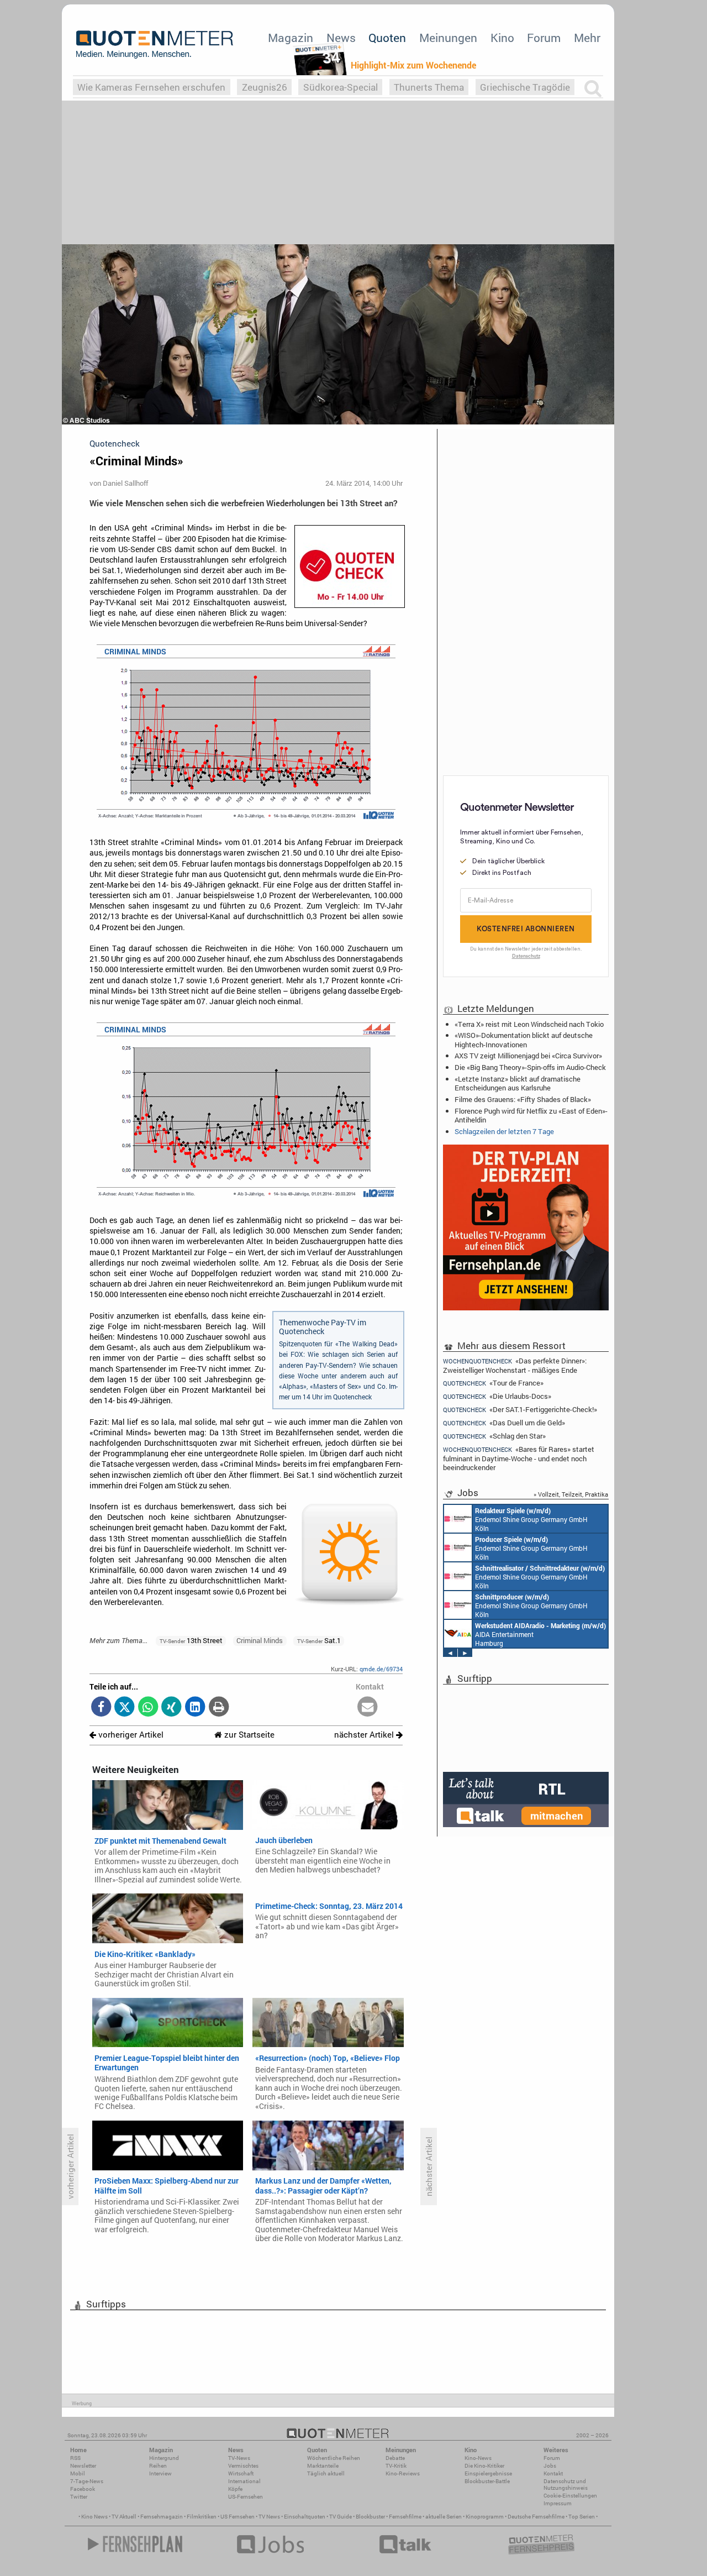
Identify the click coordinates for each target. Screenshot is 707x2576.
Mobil (78, 2473)
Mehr (587, 38)
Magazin (291, 38)
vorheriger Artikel (130, 1735)
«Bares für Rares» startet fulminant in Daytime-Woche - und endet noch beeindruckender (519, 1458)
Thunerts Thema (429, 87)
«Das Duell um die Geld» (504, 1423)
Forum (544, 38)
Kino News (94, 2517)
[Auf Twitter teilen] (125, 1707)
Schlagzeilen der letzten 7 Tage (504, 1131)
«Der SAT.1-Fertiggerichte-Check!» (520, 1410)
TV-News (239, 2458)
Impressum (558, 2503)
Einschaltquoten (305, 2517)
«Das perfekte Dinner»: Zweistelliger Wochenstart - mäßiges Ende (515, 1365)
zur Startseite (248, 1735)
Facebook (83, 2489)
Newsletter (83, 2466)
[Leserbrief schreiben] (368, 1707)
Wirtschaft (241, 2473)
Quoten (387, 38)
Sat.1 (319, 1640)
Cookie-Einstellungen (570, 2496)
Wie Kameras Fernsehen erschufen (151, 87)
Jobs (550, 2466)
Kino (502, 38)
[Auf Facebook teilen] (101, 1707)
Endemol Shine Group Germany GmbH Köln (531, 1519)
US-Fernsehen (246, 2497)
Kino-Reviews (403, 2473)
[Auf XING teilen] (172, 1707)
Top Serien (582, 2517)
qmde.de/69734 (381, 1669)
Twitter (79, 2497)
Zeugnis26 (265, 87)
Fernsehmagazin (162, 2517)
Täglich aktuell (326, 2473)
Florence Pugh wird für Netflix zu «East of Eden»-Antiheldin (531, 1115)
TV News (269, 2517)
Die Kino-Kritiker (484, 2466)
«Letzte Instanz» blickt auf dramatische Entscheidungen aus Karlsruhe (518, 1083)
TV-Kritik (396, 2466)
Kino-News (478, 2458)
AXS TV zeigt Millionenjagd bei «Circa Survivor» (528, 1056)
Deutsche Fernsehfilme (536, 2517)
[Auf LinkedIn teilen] (195, 1707)
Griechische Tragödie (525, 87)
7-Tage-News (87, 2481)
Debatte (395, 2458)
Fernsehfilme (405, 2517)
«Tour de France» (493, 1383)
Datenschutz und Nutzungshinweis (566, 2485)
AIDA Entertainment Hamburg (540, 1634)
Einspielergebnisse (488, 2473)
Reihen (158, 2466)
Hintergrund (164, 2458)
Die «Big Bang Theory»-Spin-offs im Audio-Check (530, 1067)
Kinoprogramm (485, 2517)
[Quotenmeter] (155, 44)
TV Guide (341, 2517)
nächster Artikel (365, 1735)
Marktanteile (323, 2466)
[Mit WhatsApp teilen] (148, 1707)
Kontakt (553, 2473)
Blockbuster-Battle (487, 2481)
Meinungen (448, 38)
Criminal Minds (260, 1640)
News (341, 38)
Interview (160, 2473)
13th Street (191, 1640)
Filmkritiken (202, 2517)
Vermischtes (243, 2466)
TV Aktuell (124, 2517)
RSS (75, 2458)
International (244, 2481)
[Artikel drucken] (218, 1707)
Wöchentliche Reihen (334, 2458)
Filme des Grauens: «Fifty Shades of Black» (523, 1099)
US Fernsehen (238, 2517)
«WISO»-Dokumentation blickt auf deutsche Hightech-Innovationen (524, 1040)
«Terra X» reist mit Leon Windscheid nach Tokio (529, 1024)
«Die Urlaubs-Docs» (497, 1396)
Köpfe (235, 2489)
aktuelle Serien (444, 2517)
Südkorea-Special (341, 87)
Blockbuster (370, 2517)
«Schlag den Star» (494, 1436)
